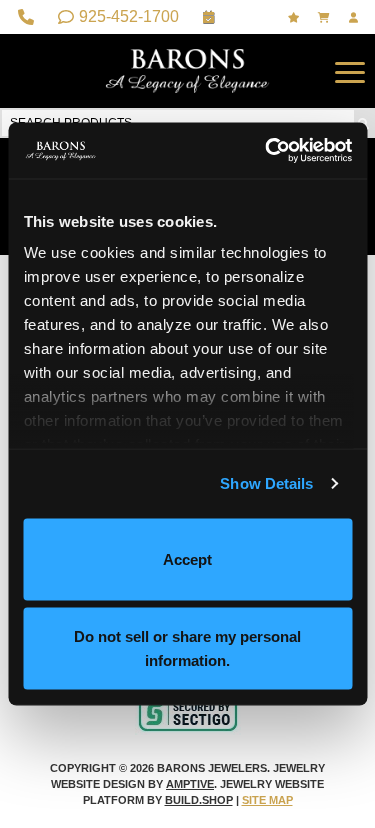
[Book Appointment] (211, 17)
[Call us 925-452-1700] (28, 17)
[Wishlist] (296, 17)
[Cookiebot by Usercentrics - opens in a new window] (267, 151)
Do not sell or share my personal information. (187, 648)
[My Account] (356, 17)
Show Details (266, 483)
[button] (350, 71)
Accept (187, 558)
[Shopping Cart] (326, 17)
